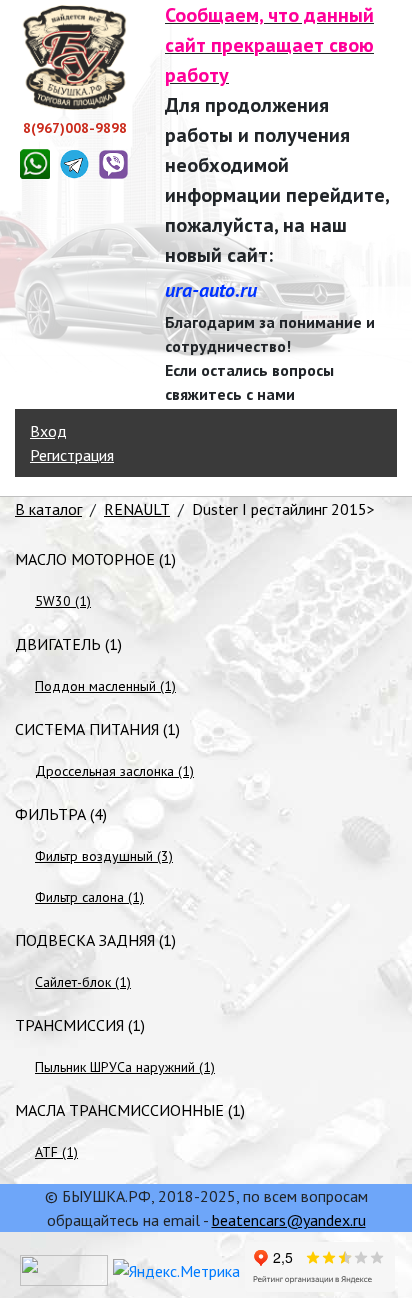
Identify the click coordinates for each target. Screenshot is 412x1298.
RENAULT (137, 509)
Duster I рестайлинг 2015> (283, 509)
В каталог (48, 509)
